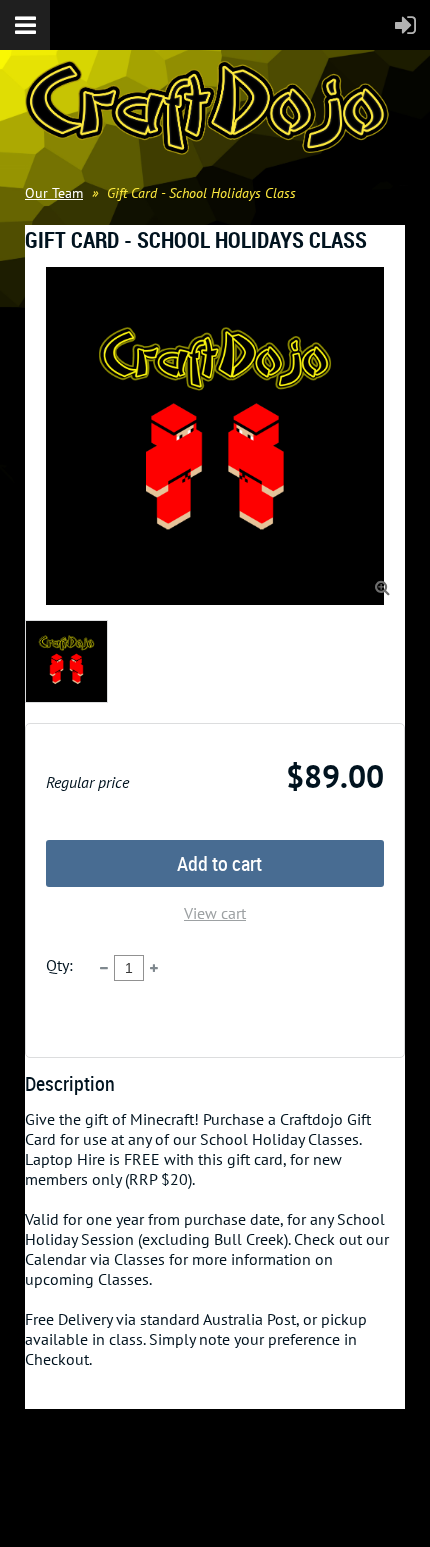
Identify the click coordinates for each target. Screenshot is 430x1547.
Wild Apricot (251, 1508)
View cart (215, 913)
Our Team (54, 193)
